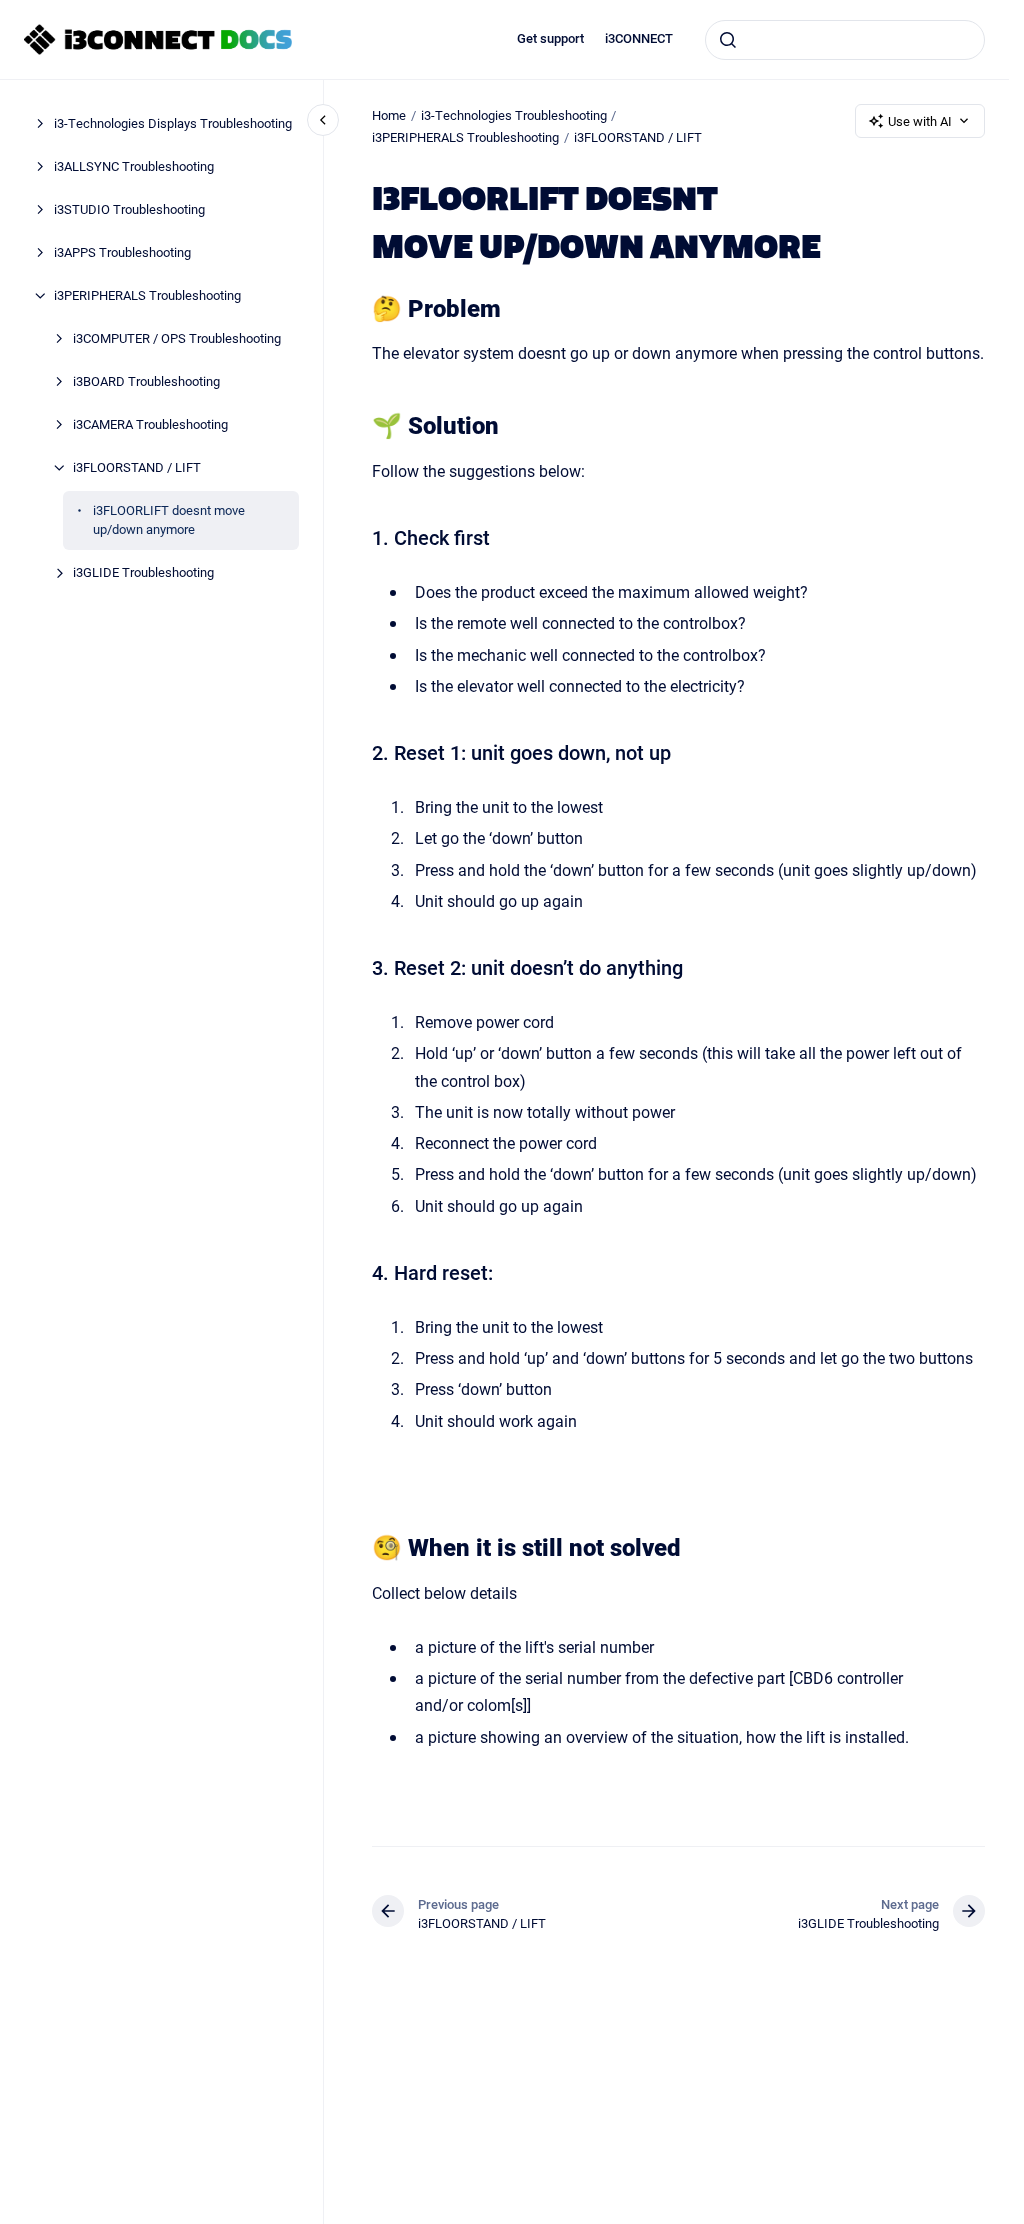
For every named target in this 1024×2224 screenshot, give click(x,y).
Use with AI (920, 121)
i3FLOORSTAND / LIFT (137, 467)
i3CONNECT (639, 38)
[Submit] (728, 40)
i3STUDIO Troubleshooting (129, 209)
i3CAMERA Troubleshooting (150, 424)
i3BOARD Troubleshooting (146, 381)
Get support (550, 38)
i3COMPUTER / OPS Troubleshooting (177, 338)
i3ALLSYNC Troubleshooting (134, 166)
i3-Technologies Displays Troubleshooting (173, 123)
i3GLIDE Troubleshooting (143, 572)
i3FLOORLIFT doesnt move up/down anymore (169, 520)
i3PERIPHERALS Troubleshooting (147, 295)
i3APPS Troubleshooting (122, 252)
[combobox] (845, 40)
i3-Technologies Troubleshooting (514, 115)
